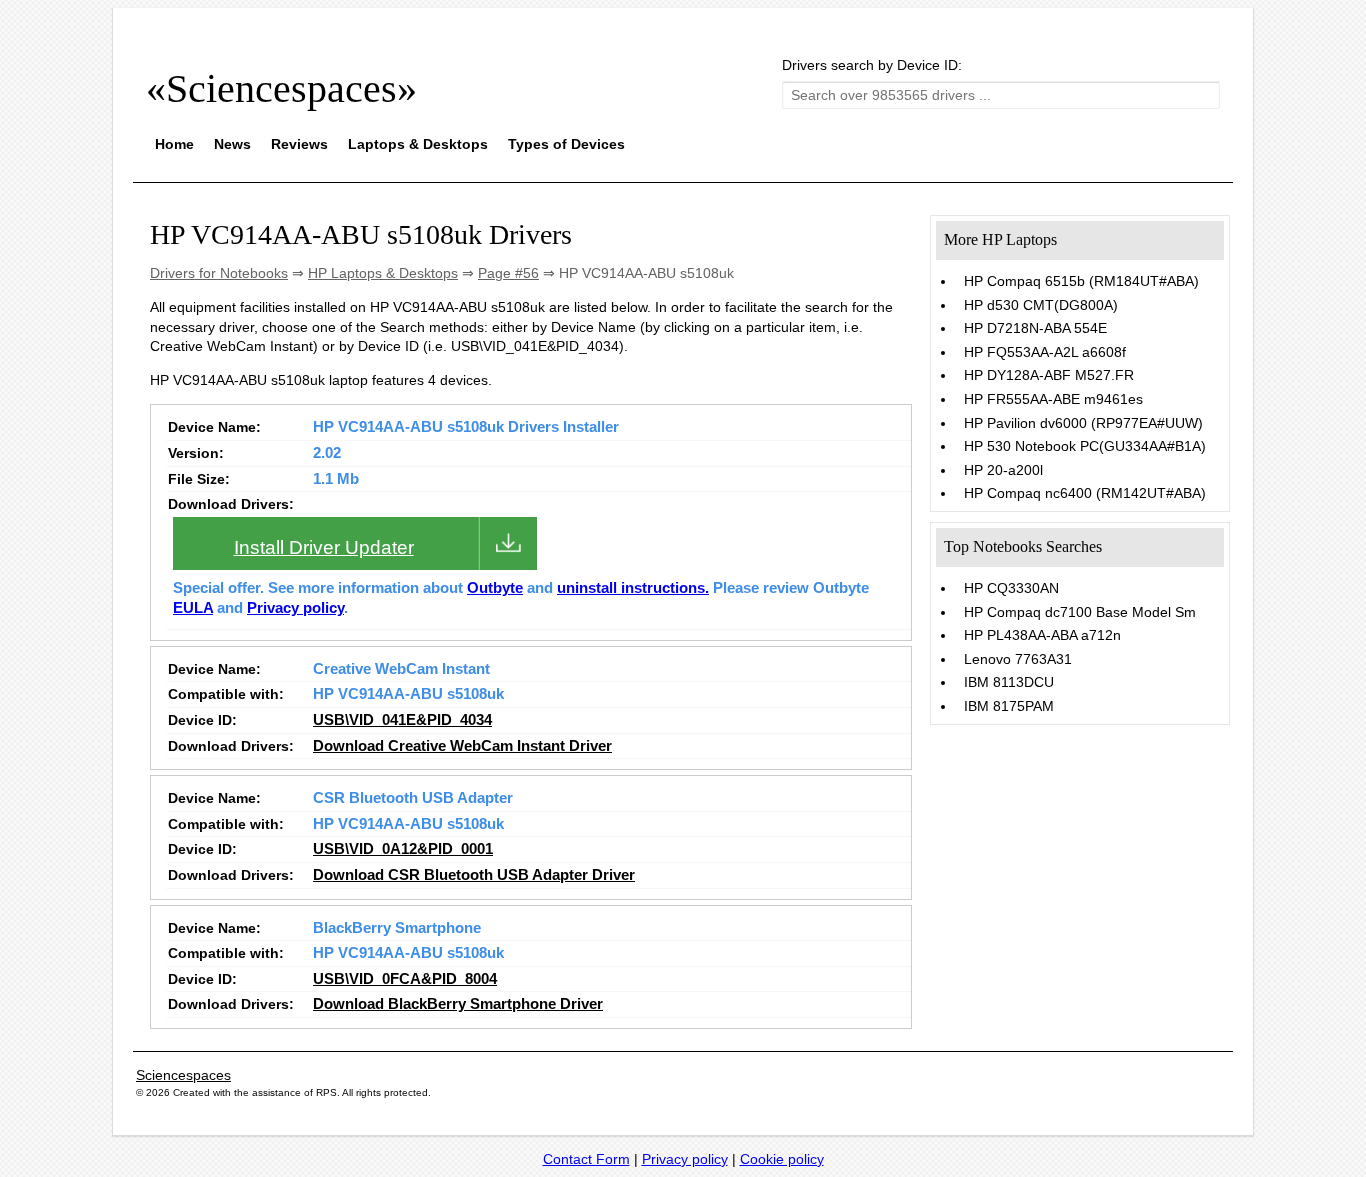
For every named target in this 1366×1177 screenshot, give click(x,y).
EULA (193, 608)
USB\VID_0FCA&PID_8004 (405, 979)
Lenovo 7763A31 (1018, 659)
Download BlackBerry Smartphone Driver (458, 1004)
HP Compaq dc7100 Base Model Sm (1080, 612)
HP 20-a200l (1003, 470)
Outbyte (495, 588)
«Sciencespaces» (281, 88)
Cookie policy (782, 1159)
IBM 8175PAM (1009, 706)
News (232, 144)
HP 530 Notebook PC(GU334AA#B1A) (1085, 446)
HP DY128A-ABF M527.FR (1049, 375)
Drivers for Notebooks (219, 273)
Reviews (299, 144)
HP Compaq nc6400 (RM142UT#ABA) (1085, 493)
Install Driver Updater (324, 547)
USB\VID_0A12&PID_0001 (403, 849)
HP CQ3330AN (1011, 588)
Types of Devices (566, 144)
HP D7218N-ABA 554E (1035, 328)
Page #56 (508, 273)
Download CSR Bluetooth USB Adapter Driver (474, 875)
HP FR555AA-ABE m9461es (1053, 399)
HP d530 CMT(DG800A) (1041, 305)
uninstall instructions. (633, 588)
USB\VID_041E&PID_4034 (402, 720)
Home (174, 144)
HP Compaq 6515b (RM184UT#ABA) (1081, 281)
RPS (326, 1092)
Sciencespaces (183, 1075)
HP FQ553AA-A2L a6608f (1045, 352)
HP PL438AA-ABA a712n (1042, 635)
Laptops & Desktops (418, 144)
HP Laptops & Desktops (383, 273)
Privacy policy (295, 608)
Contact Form (586, 1159)
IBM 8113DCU (1009, 682)
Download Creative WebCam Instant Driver (462, 746)
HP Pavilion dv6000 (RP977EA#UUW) (1083, 423)
